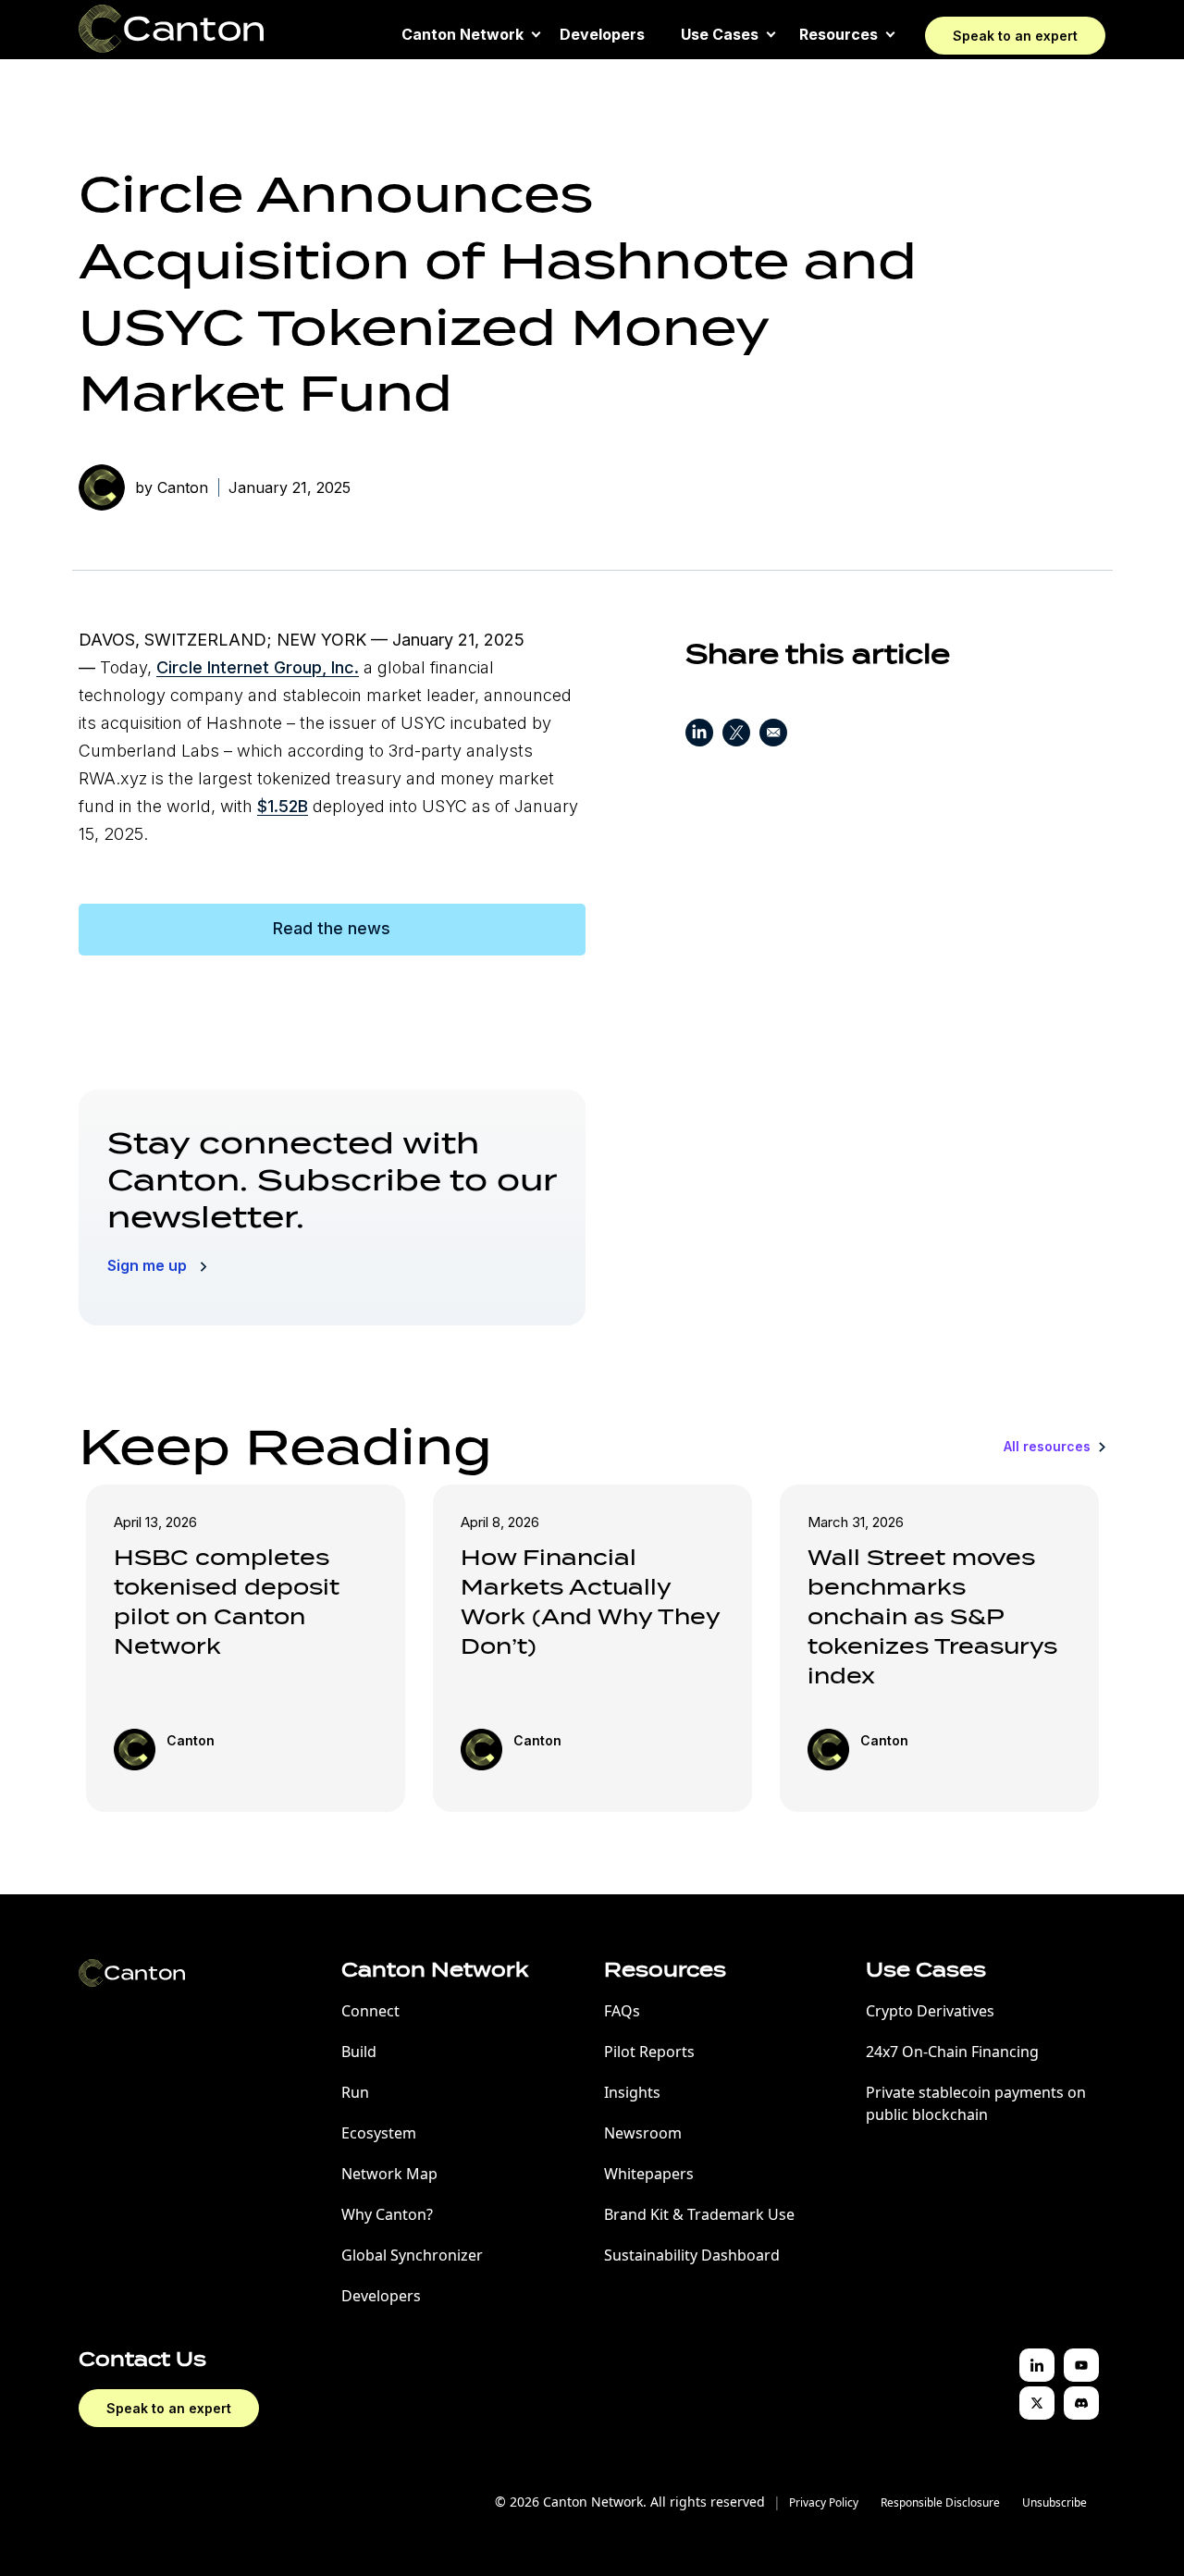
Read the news (332, 928)
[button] (462, 34)
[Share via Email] (773, 736)
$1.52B (283, 806)
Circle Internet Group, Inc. (258, 667)
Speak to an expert (1015, 36)
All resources (1049, 1446)
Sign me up (149, 1265)
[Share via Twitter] (736, 736)
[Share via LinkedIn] (699, 736)
